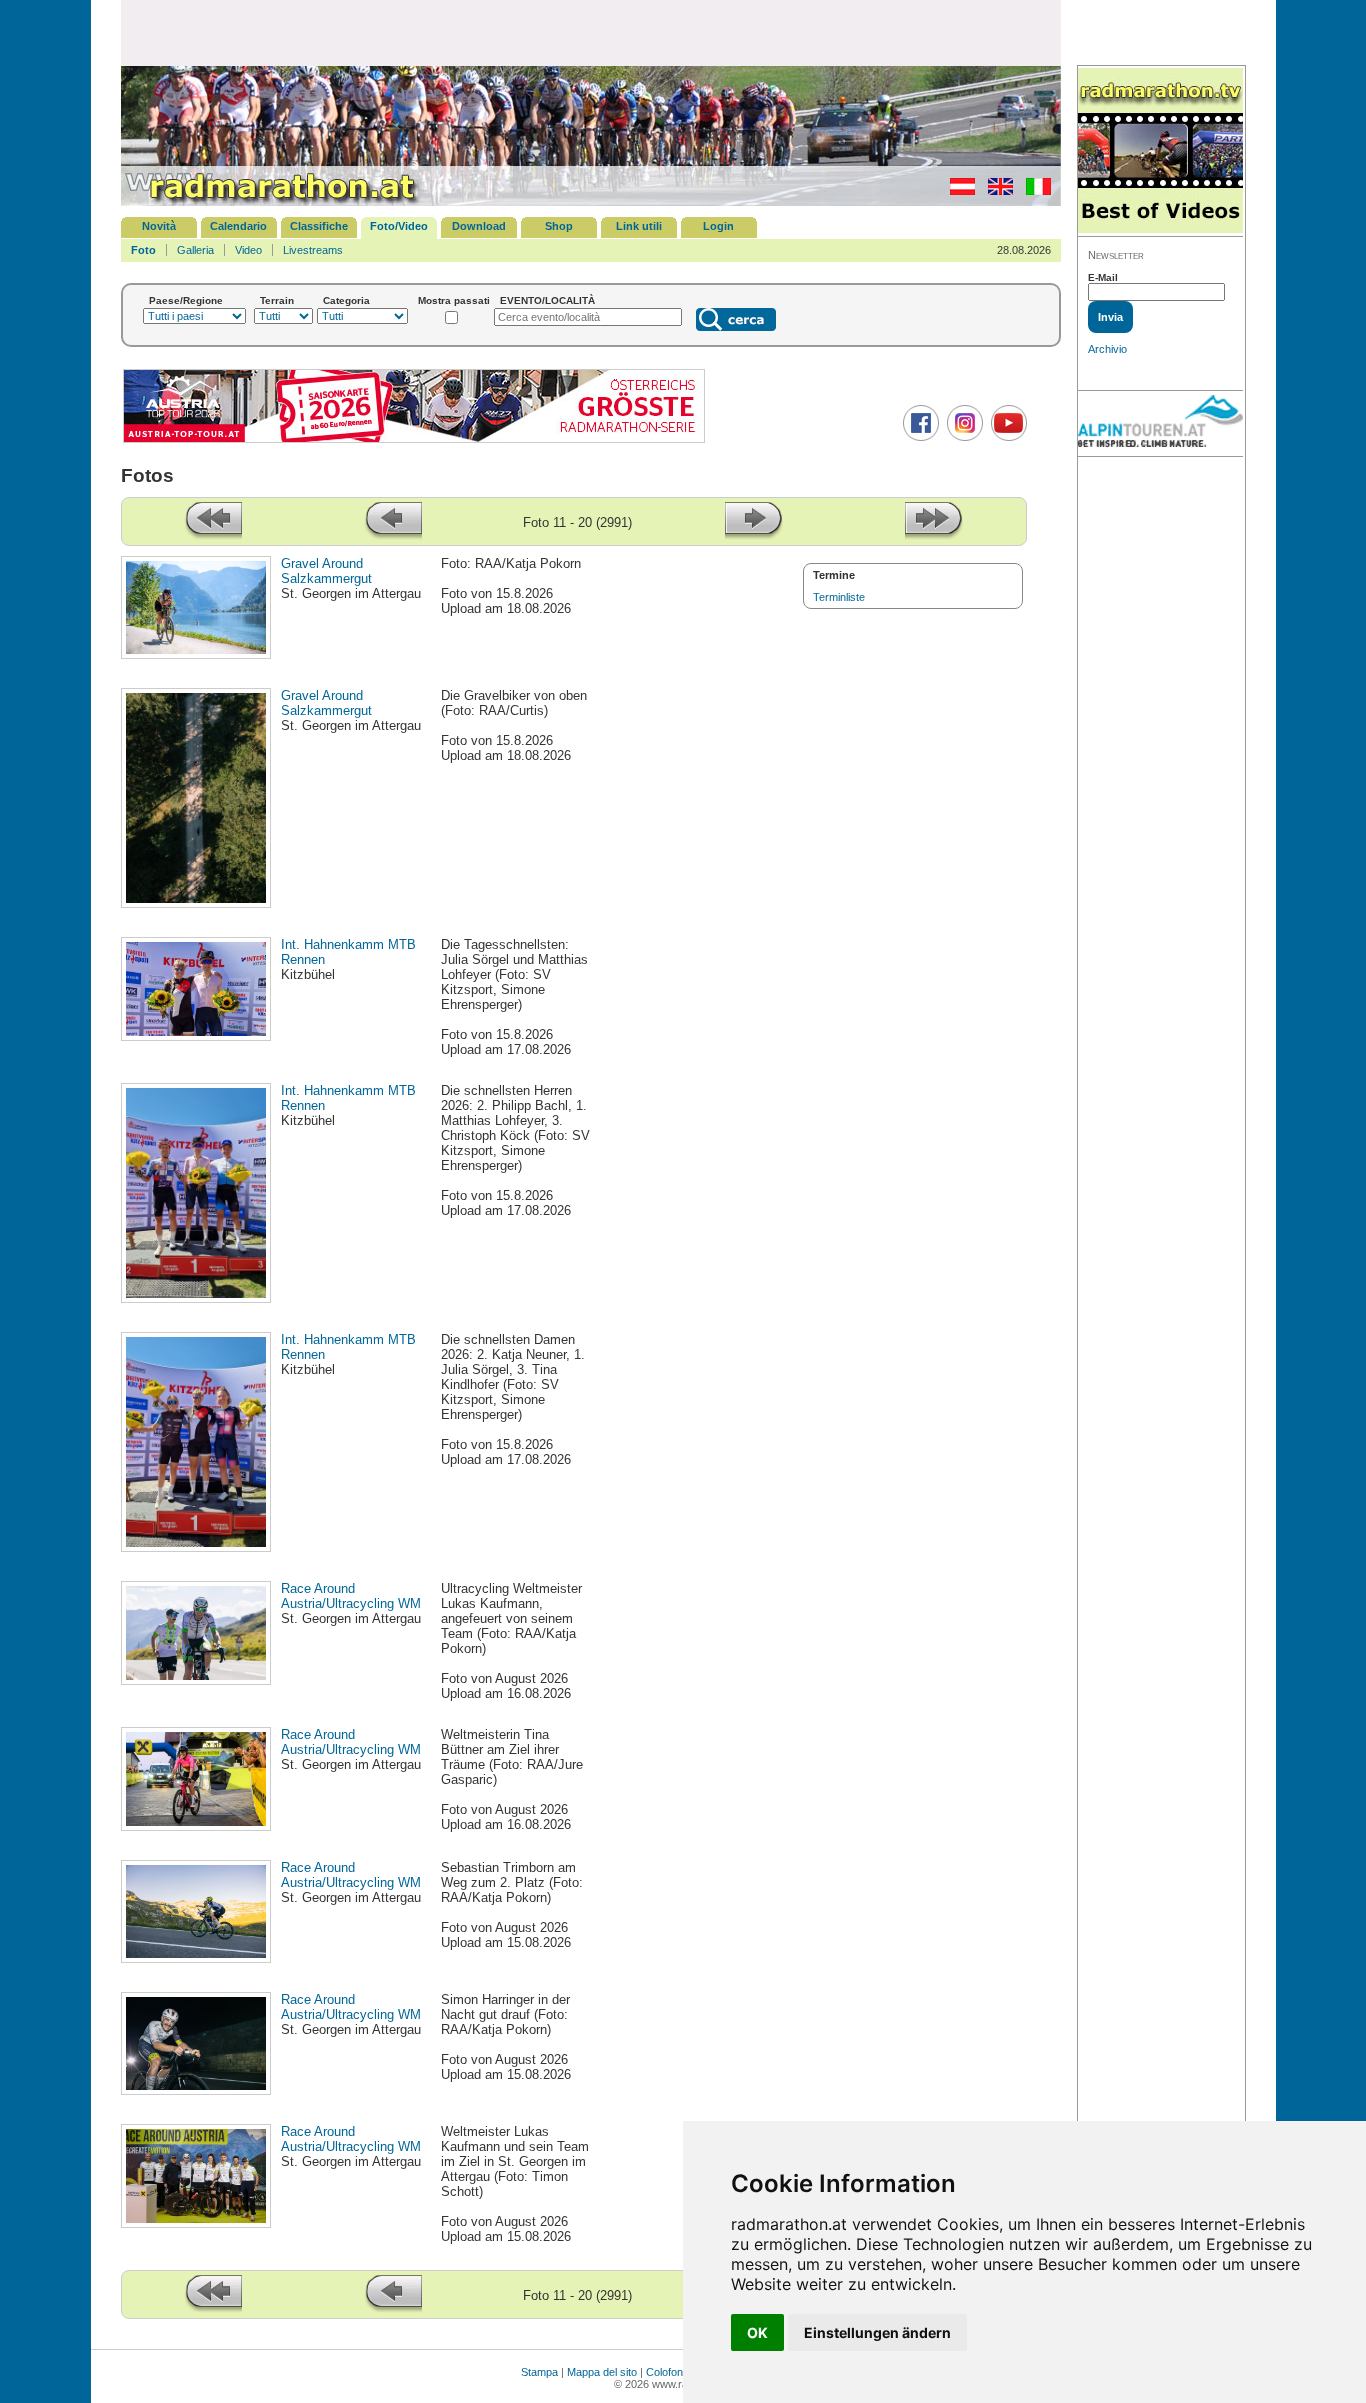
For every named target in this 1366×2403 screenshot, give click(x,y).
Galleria (195, 250)
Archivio (1107, 349)
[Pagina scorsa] (393, 535)
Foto (143, 250)
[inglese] (995, 191)
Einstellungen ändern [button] (877, 2332)
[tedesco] (957, 191)
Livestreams (313, 250)
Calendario (238, 226)
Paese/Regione (186, 300)
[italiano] (1033, 191)
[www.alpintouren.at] (1160, 424)
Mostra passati (454, 300)
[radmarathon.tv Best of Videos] (1160, 151)
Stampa (539, 2372)
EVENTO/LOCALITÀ (547, 300)
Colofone (667, 2372)
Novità (159, 226)
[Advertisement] (591, 32)
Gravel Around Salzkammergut (326, 571)
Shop (559, 226)
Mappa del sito (602, 2372)
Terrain (277, 300)
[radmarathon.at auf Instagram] (962, 437)
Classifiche (319, 226)
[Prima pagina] (213, 535)
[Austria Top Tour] (414, 440)
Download (479, 226)
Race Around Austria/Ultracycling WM (351, 1596)
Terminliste (839, 597)
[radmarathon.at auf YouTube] (1006, 437)
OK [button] (757, 2332)
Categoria (346, 300)
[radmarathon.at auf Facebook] (918, 437)
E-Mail (1103, 277)
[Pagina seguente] (754, 535)
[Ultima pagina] (934, 535)
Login (718, 226)
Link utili (639, 226)
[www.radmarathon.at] (271, 202)
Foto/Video (399, 226)
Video (248, 250)
